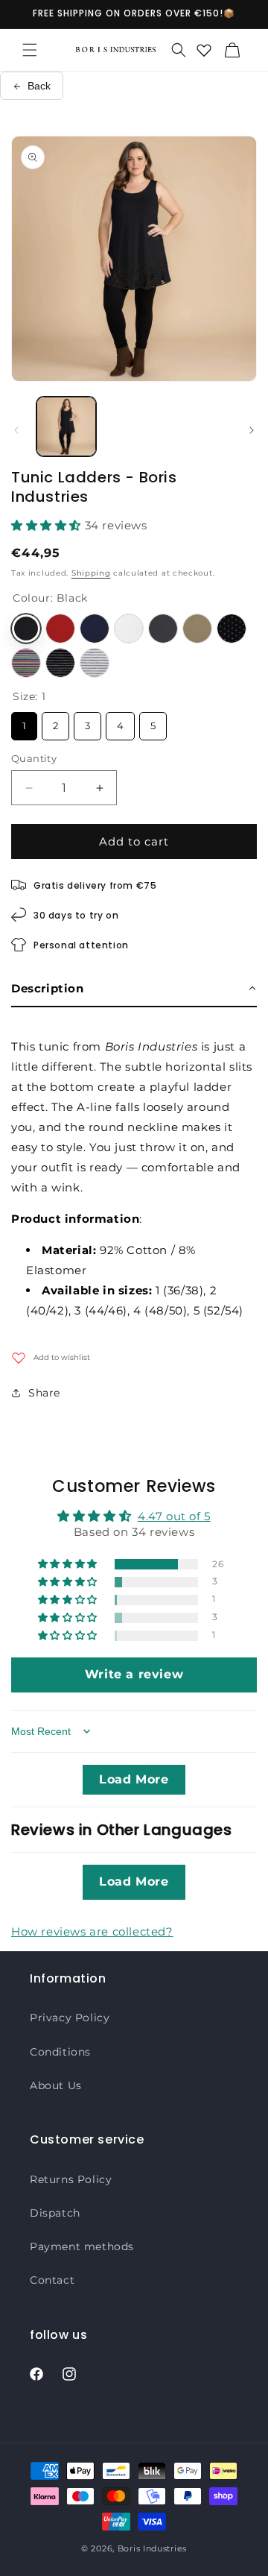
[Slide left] (16, 430)
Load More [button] (134, 1779)
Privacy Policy (70, 2018)
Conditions (60, 2052)
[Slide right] (252, 430)
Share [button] (44, 1393)
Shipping (91, 573)
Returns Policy (71, 2179)
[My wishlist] (204, 50)
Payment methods (82, 2246)
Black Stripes (60, 663)
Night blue (95, 629)
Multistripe (26, 663)
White (129, 629)
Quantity (34, 758)
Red (60, 629)
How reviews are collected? (92, 1931)
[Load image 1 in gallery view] (66, 426)
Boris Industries (152, 2548)
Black (26, 629)
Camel (197, 629)
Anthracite (163, 629)
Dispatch (55, 2213)
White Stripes (95, 663)
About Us (56, 2085)
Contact (52, 2280)
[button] (30, 50)
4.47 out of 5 (174, 1516)
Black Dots (232, 629)
